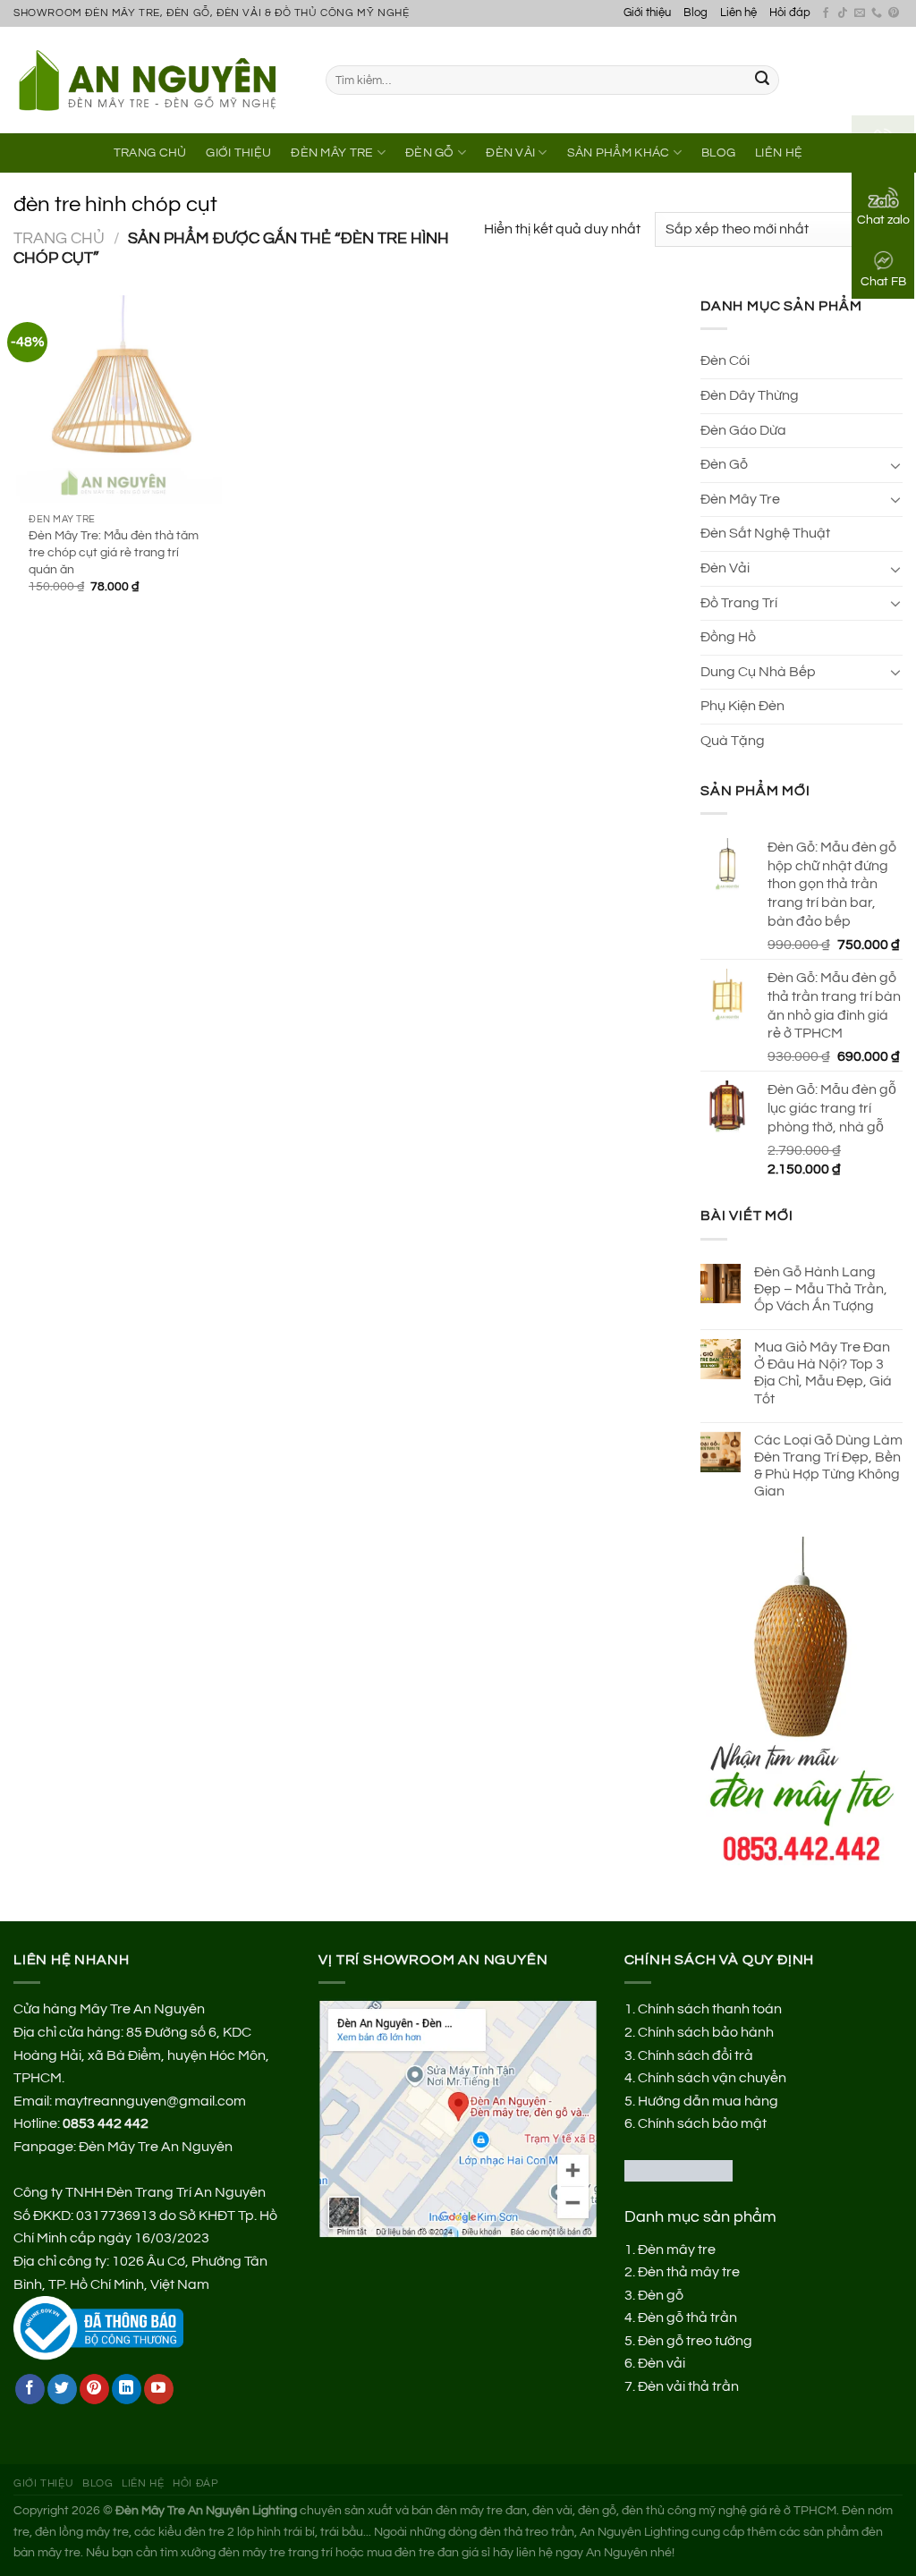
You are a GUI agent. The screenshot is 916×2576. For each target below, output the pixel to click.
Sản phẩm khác (619, 153)
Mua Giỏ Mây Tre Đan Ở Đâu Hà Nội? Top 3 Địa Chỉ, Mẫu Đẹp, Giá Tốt (823, 1373)
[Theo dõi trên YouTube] (159, 2389)
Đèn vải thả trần (688, 2386)
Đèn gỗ (661, 2295)
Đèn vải (662, 2363)
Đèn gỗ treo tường (695, 2341)
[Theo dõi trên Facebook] (826, 13)
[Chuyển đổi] (895, 465)
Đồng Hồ (728, 637)
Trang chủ (59, 238)
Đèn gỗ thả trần (687, 2318)
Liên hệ (738, 13)
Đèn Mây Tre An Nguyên (156, 2147)
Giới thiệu (647, 13)
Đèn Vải (510, 153)
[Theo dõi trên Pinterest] (894, 13)
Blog (695, 13)
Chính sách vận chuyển (712, 2078)
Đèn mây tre (677, 2250)
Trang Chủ (150, 153)
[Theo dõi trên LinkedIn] (127, 2389)
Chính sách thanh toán (710, 2009)
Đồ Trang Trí (739, 603)
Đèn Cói (725, 360)
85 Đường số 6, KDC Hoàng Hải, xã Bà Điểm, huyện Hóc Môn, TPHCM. (141, 2055)
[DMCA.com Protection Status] (679, 2170)
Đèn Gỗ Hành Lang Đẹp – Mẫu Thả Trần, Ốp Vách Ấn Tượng (821, 1289)
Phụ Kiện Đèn (742, 706)
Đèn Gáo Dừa (743, 430)
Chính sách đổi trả (695, 2055)
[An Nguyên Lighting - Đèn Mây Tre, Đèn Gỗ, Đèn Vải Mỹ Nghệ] (156, 80)
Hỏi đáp (790, 13)
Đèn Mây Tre (332, 153)
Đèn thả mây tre (689, 2272)
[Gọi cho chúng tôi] (877, 13)
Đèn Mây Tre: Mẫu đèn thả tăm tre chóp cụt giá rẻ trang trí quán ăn (114, 552)
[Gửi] (762, 80)
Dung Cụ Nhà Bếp (758, 672)
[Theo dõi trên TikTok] (843, 13)
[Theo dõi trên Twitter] (62, 2389)
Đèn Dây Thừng (750, 395)
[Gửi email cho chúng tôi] (860, 13)
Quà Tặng (733, 741)
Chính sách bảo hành (706, 2032)
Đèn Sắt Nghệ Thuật (765, 533)
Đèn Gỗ (430, 153)
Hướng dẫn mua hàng (708, 2101)
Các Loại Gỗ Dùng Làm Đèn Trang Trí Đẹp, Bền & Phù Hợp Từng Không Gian (828, 1466)
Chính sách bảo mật (702, 2123)
